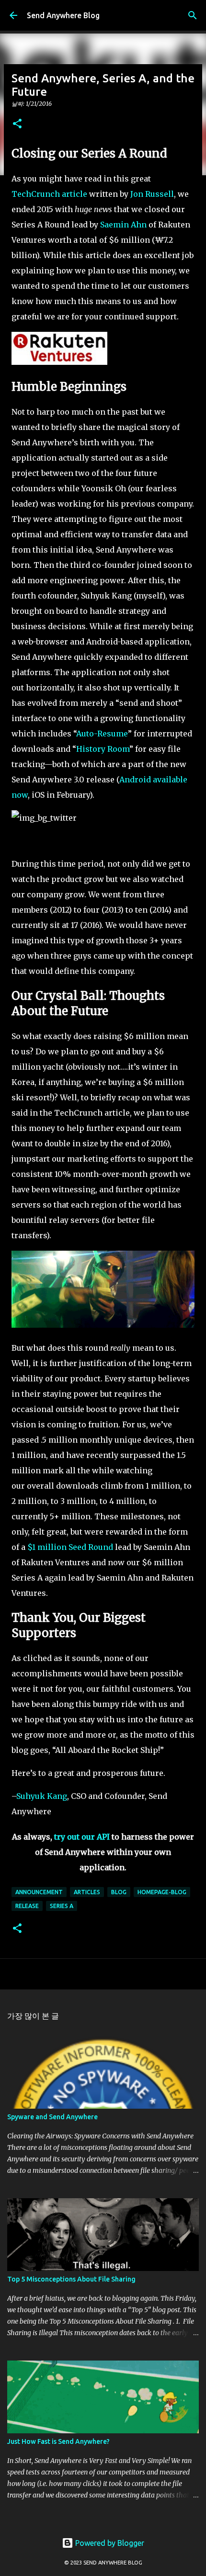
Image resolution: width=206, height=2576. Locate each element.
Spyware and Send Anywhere (52, 2117)
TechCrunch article (49, 194)
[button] (17, 124)
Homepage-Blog (162, 1892)
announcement (39, 1892)
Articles (87, 1892)
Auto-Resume (102, 734)
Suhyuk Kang (42, 1796)
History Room (103, 749)
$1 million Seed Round (70, 1547)
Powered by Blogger (109, 2543)
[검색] (193, 15)
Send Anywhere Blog (63, 15)
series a (62, 1906)
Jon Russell (152, 194)
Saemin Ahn (123, 225)
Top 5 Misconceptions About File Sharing (71, 2279)
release (27, 1906)
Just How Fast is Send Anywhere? (58, 2441)
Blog (119, 1892)
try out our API (82, 1837)
